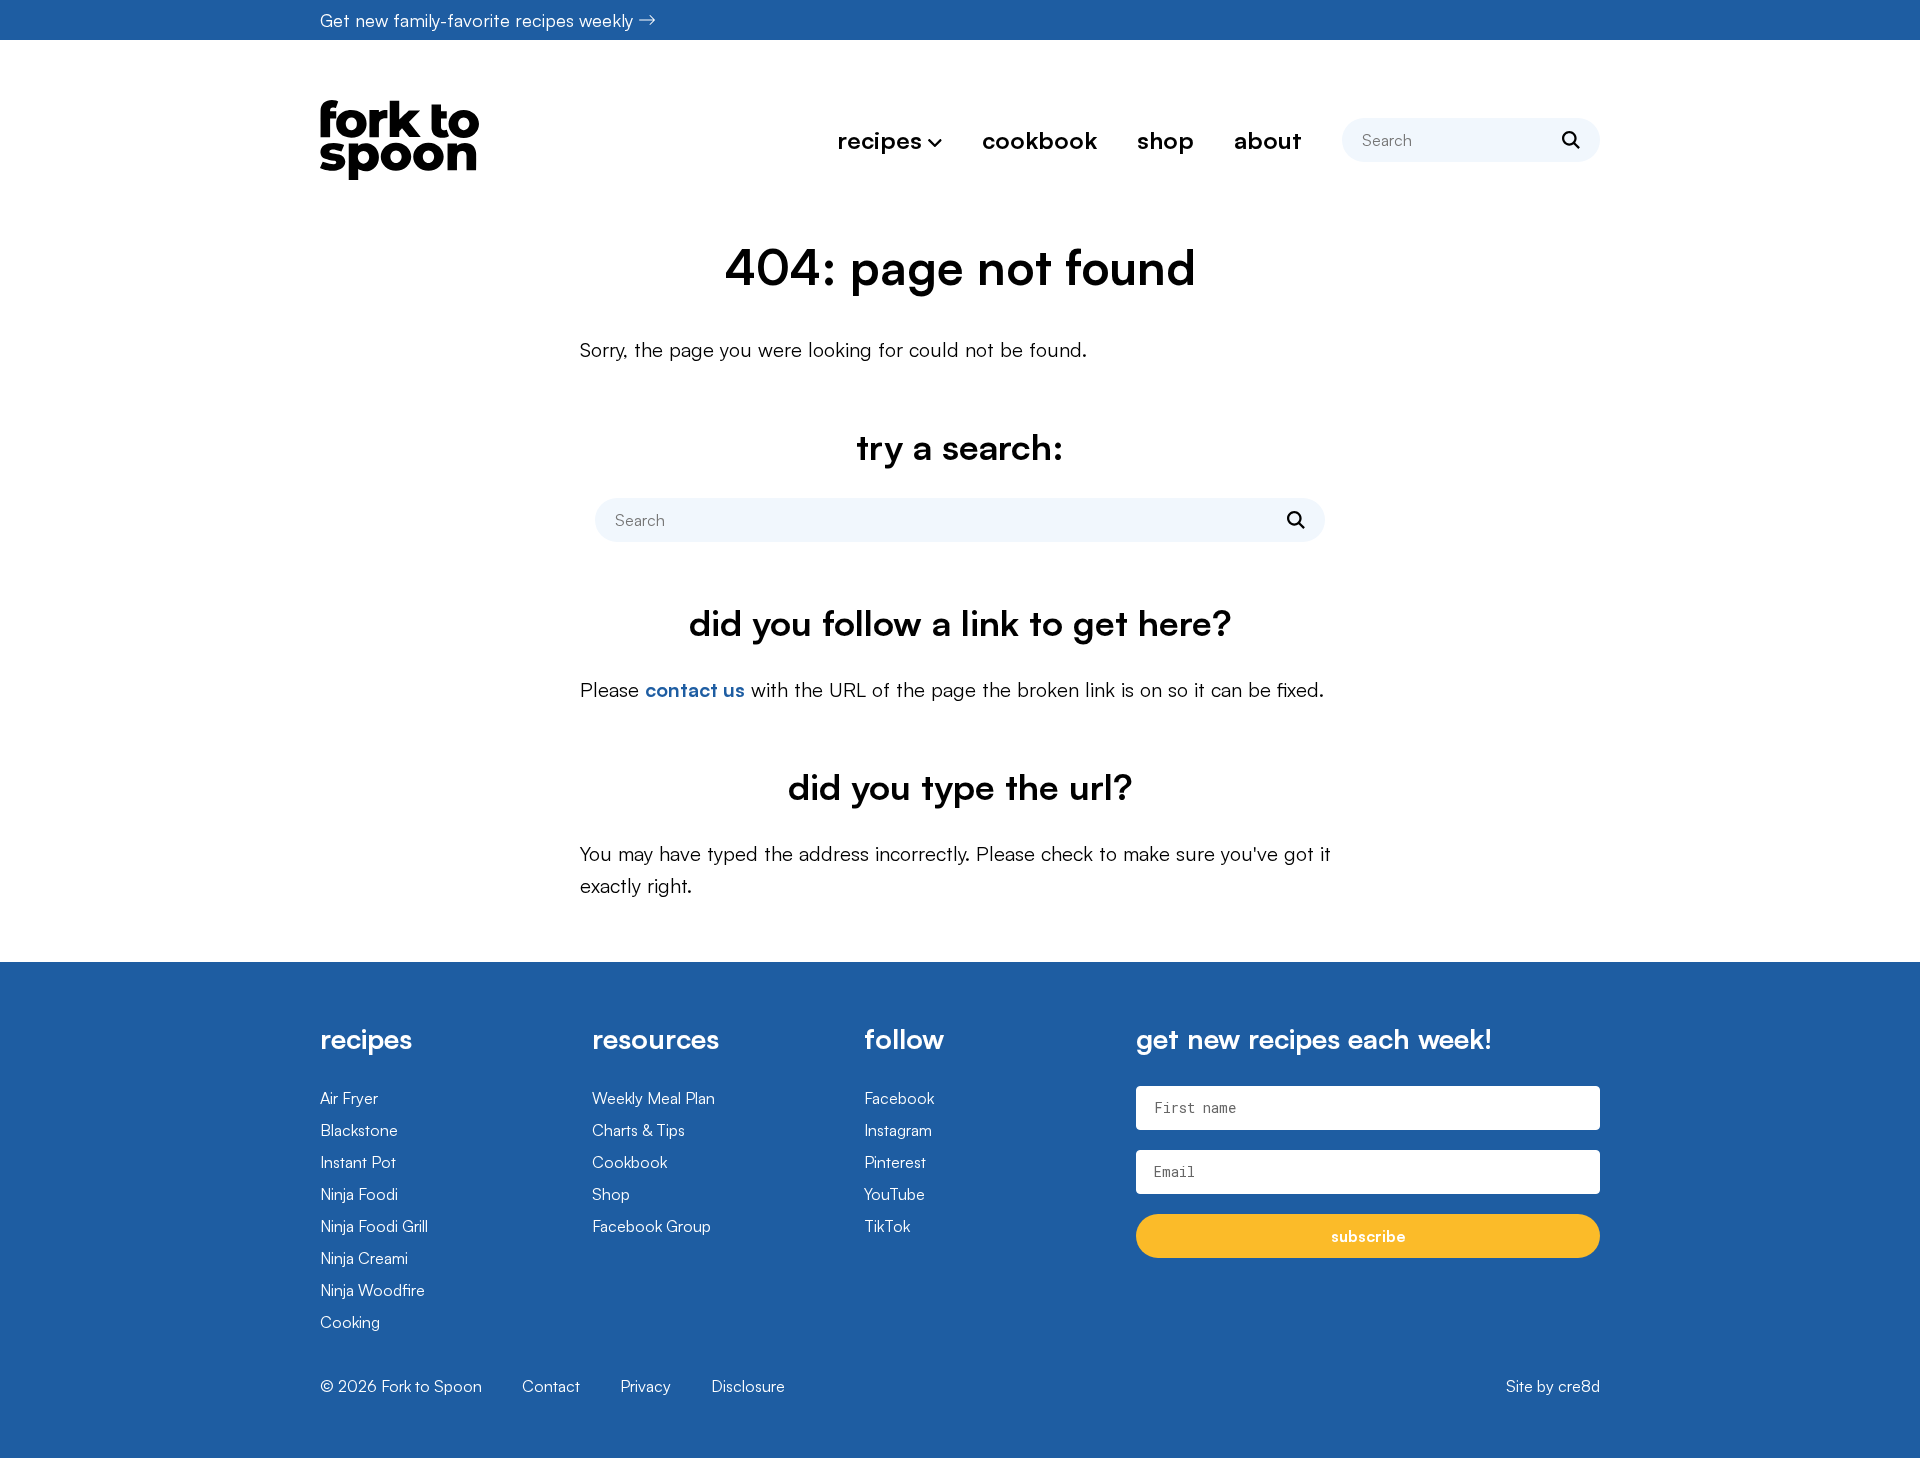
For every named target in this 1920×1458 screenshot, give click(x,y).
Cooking (350, 1322)
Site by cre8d (1553, 1386)
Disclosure (748, 1386)
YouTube (894, 1194)
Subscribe (1368, 1236)
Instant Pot (358, 1162)
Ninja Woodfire (372, 1290)
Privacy (645, 1386)
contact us (695, 689)
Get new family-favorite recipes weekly (476, 20)
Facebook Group (651, 1226)
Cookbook (1039, 140)
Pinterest (895, 1162)
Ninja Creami (364, 1258)
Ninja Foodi (359, 1194)
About (1268, 140)
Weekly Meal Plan (653, 1098)
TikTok (887, 1226)
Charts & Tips (638, 1130)
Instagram (898, 1130)
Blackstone (359, 1130)
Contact (551, 1386)
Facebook (899, 1098)
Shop (1165, 140)
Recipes (879, 140)
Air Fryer (349, 1098)
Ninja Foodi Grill (374, 1226)
